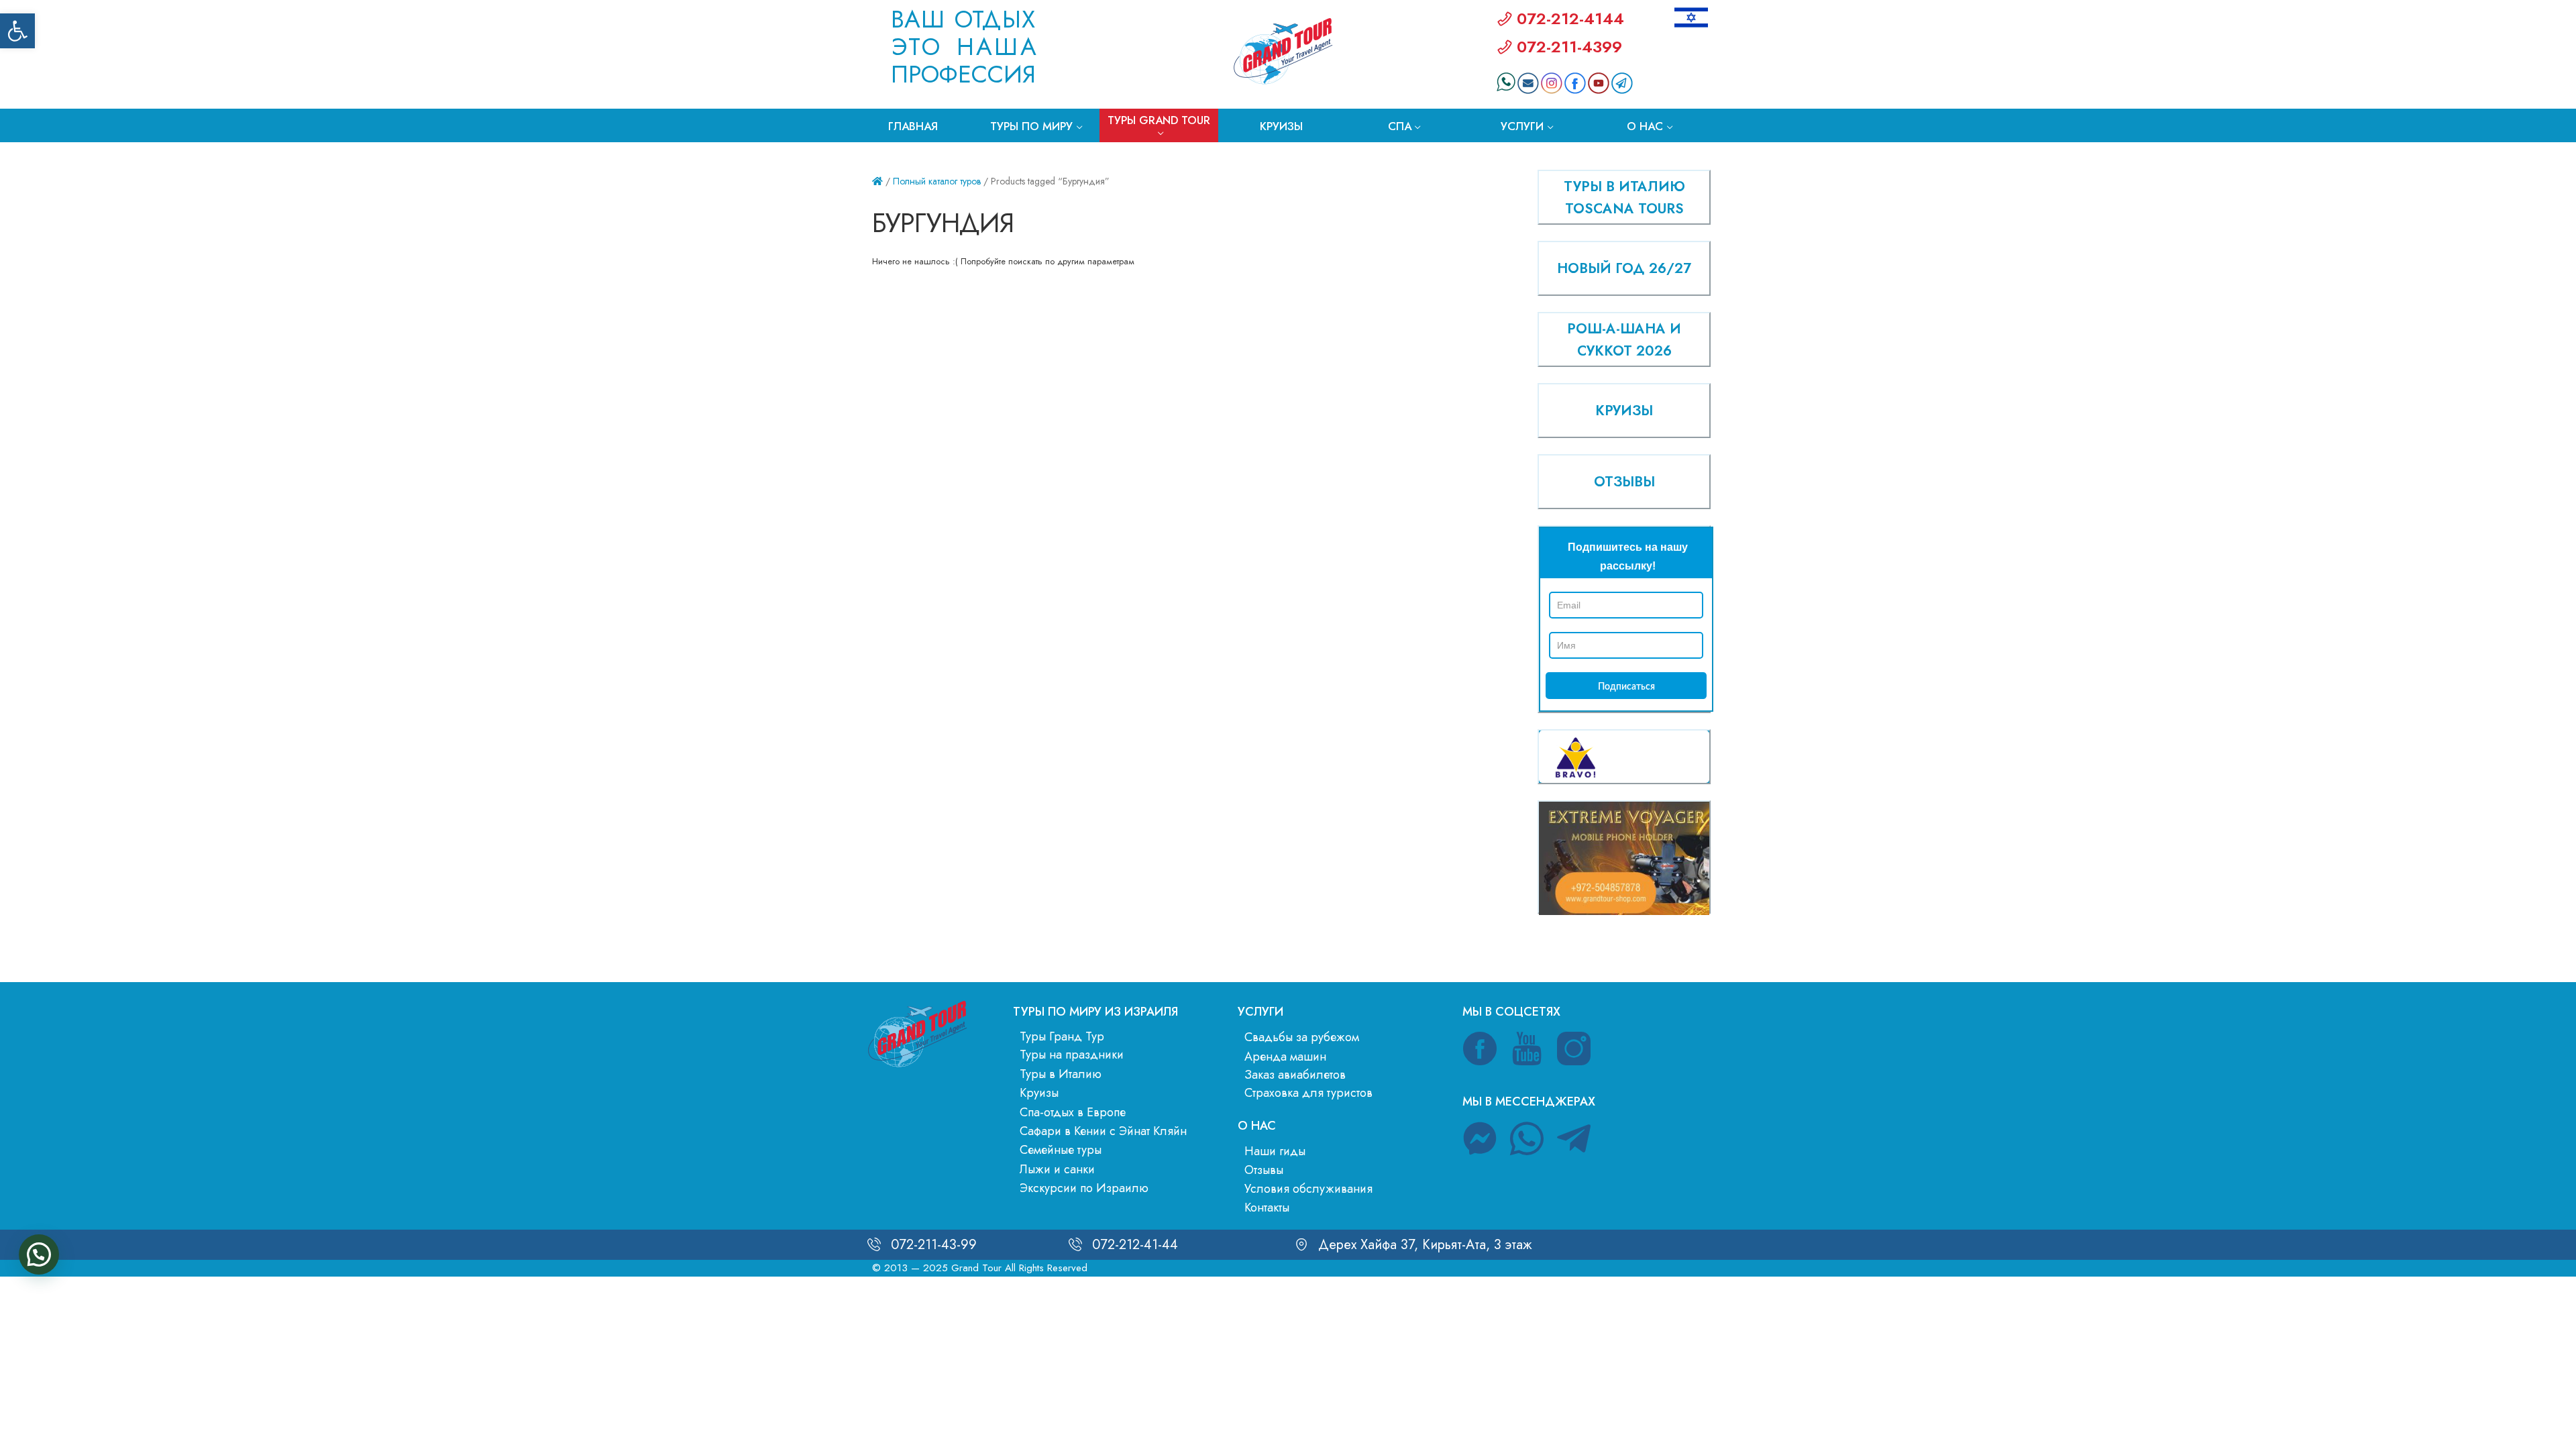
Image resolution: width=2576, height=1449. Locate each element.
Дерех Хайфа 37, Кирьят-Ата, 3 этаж (1425, 1245)
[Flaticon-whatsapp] (1527, 1138)
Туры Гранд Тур (1062, 1036)
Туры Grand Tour (1159, 120)
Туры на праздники (1072, 1055)
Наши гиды (1275, 1151)
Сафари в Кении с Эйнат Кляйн (1103, 1131)
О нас (1645, 126)
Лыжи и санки (1057, 1169)
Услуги (1522, 126)
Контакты (1267, 1207)
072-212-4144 (1570, 18)
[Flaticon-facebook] (1480, 1049)
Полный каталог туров (937, 181)
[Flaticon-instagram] (1574, 1049)
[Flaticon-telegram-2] (1574, 1138)
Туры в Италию (1061, 1074)
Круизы (1281, 126)
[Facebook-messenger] (1480, 1138)
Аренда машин (1285, 1057)
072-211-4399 (1569, 47)
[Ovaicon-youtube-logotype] (1527, 1049)
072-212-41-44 (1135, 1245)
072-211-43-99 (934, 1245)
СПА (1400, 126)
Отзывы (1264, 1170)
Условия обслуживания (1308, 1189)
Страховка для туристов (1308, 1093)
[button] (17, 31)
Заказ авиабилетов (1295, 1075)
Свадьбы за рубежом (1302, 1037)
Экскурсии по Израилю (1084, 1188)
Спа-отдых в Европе (1073, 1112)
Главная (913, 126)
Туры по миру (1031, 126)
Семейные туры (1061, 1150)
